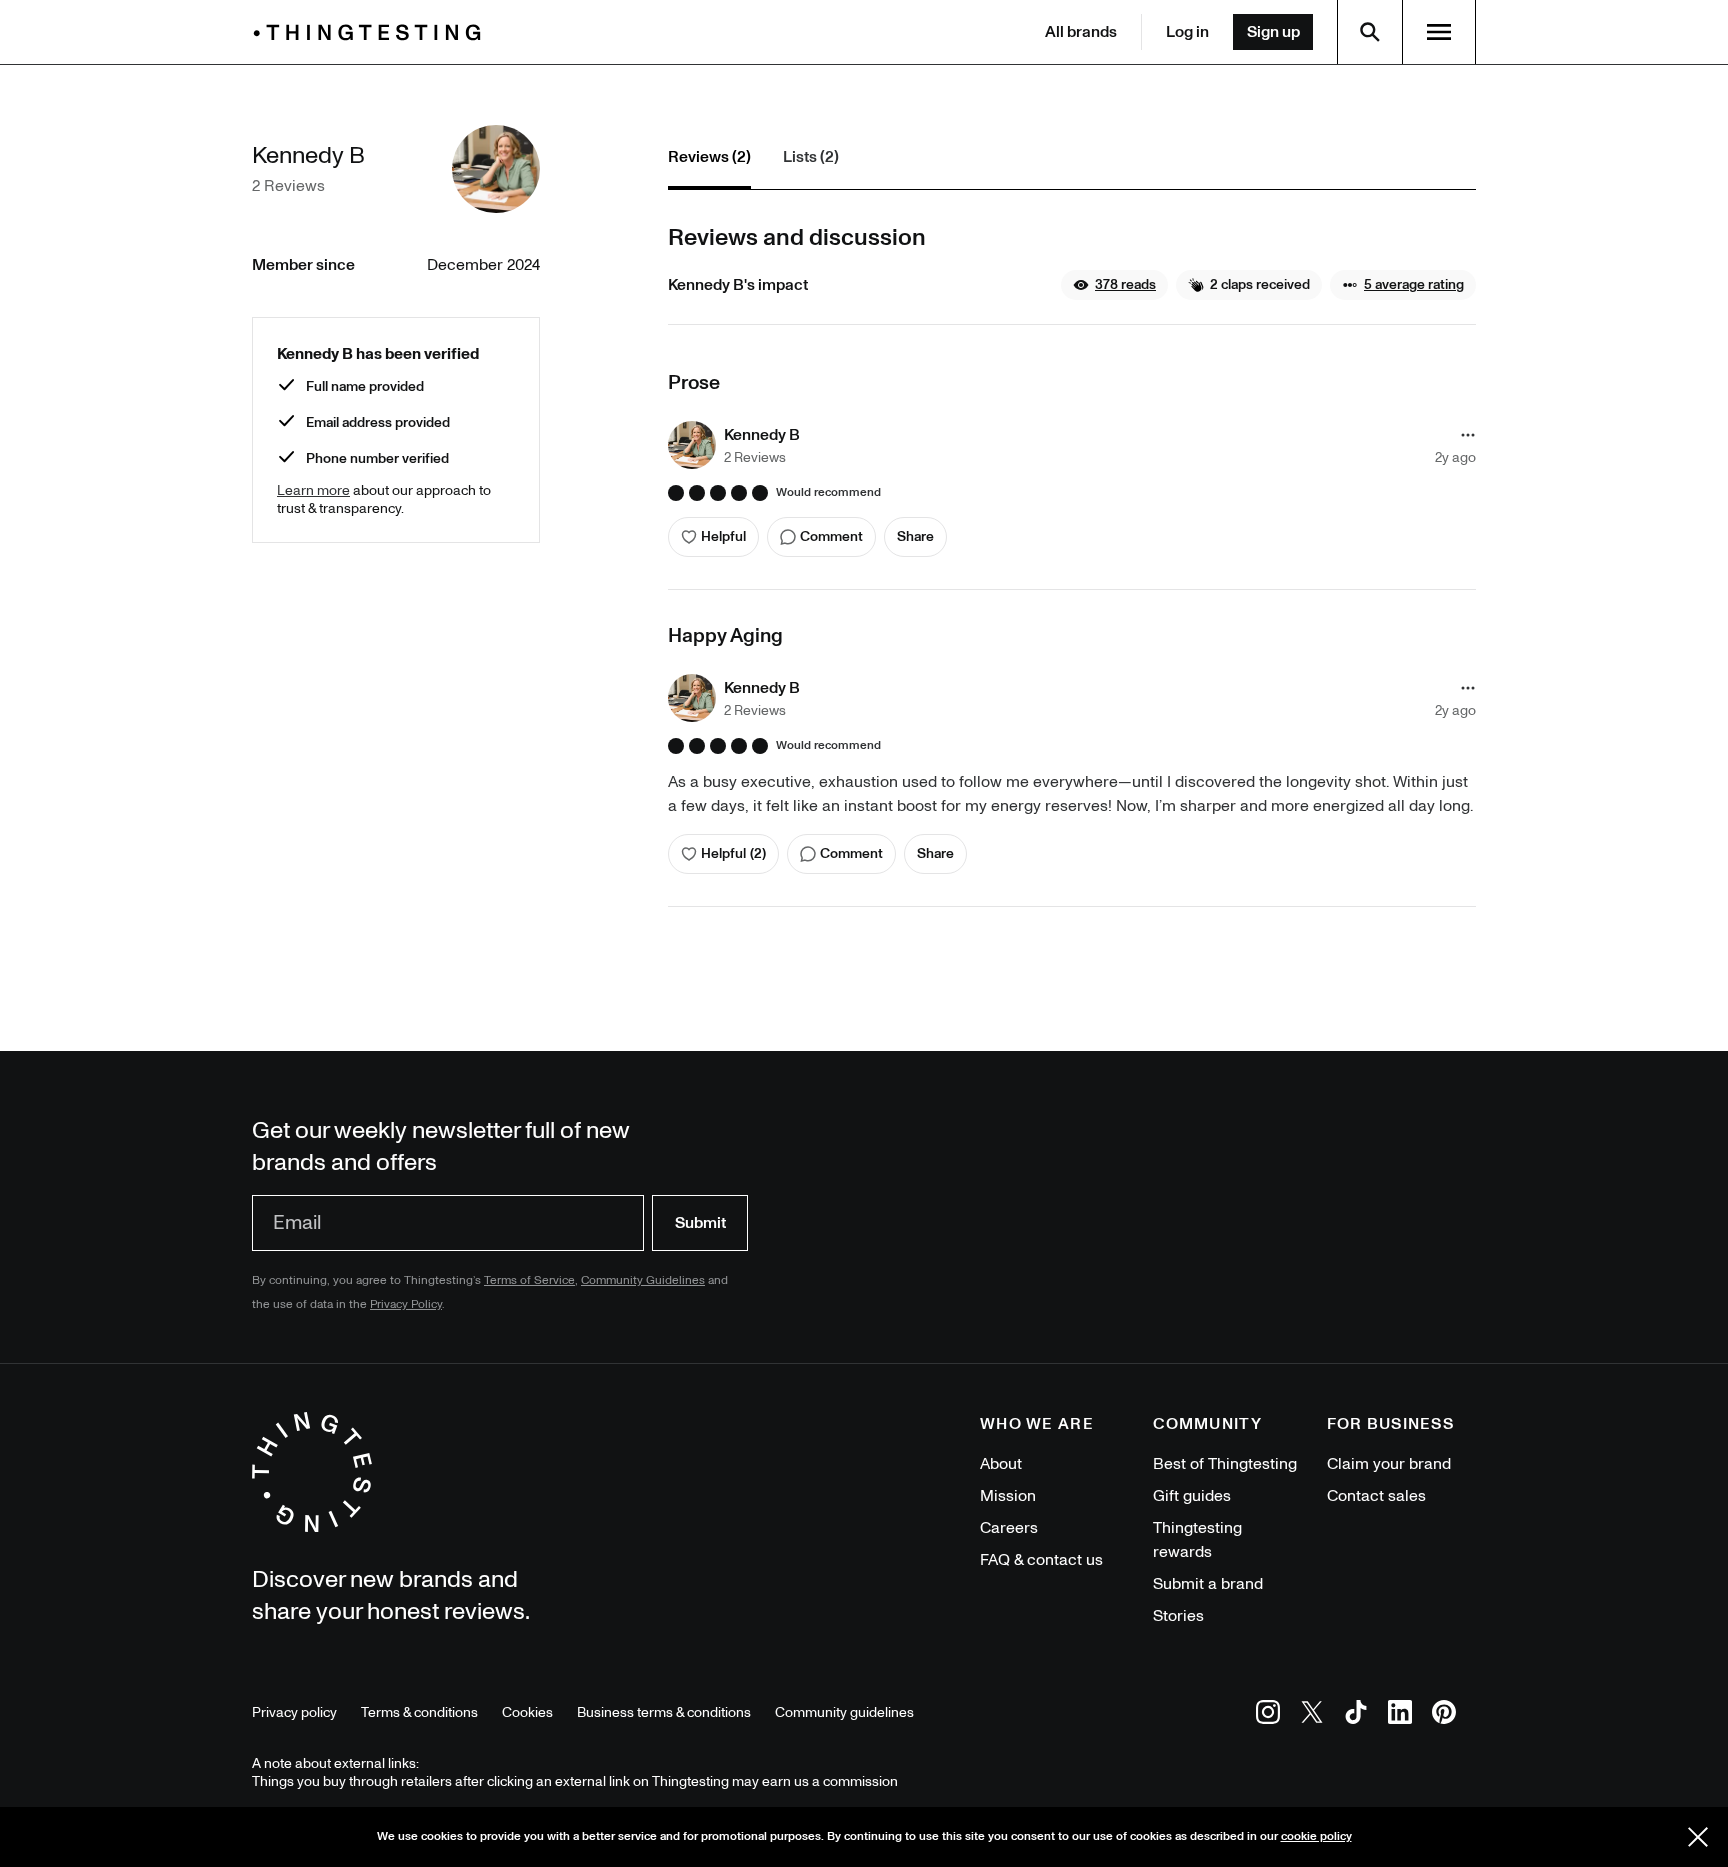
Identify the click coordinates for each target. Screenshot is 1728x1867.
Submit (700, 1223)
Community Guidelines (643, 1280)
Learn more (313, 490)
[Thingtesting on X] (1312, 1715)
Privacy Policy (406, 1304)
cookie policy (1316, 1836)
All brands (1081, 32)
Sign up (1273, 32)
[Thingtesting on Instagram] (1268, 1715)
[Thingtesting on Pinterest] (1444, 1715)
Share (915, 536)
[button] (1114, 285)
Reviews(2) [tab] (709, 157)
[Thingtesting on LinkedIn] (1400, 1715)
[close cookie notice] (1698, 1837)
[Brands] (372, 32)
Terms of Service (529, 1280)
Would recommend (828, 493)
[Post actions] (1468, 435)
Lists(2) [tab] (811, 157)
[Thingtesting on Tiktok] (1356, 1715)
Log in (1187, 32)
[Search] (1370, 32)
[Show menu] (1439, 32)
